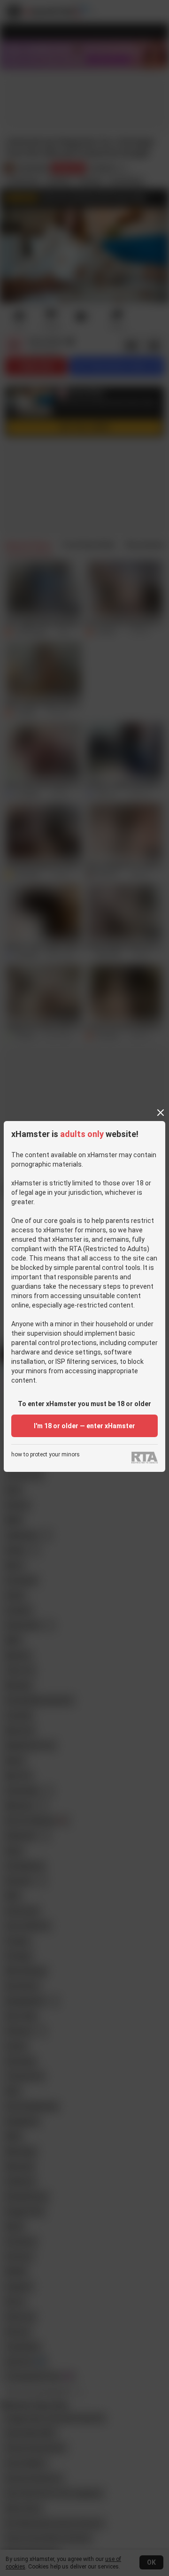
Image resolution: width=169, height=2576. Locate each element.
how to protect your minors (46, 1455)
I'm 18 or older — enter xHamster (84, 1426)
